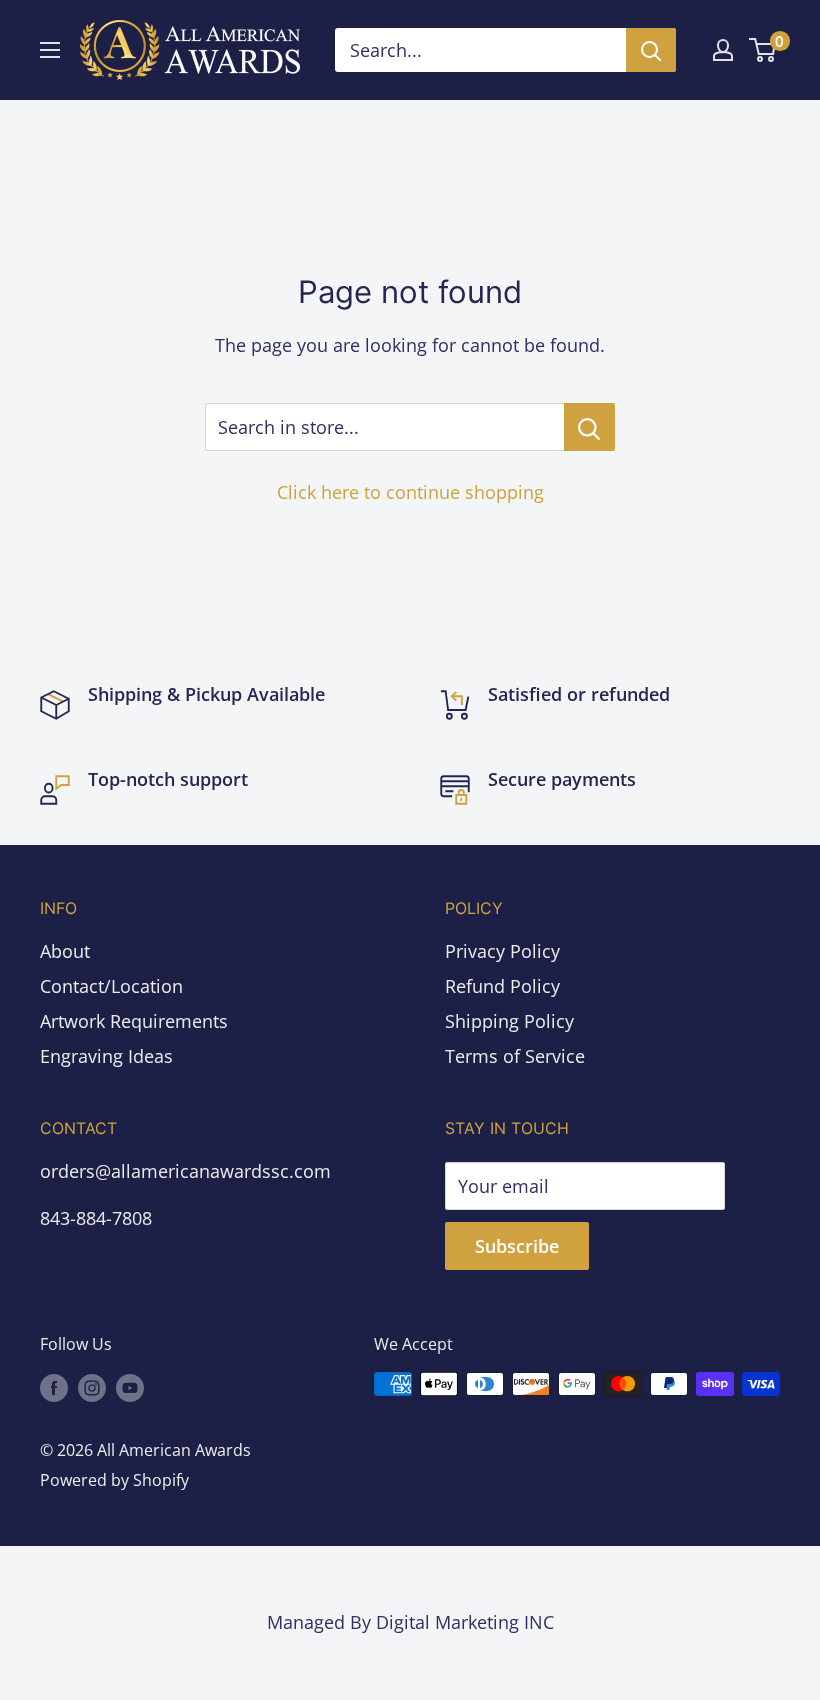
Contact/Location (111, 986)
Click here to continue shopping (410, 492)
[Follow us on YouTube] (130, 1387)
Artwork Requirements (134, 1021)
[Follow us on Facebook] (54, 1387)
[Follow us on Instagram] (92, 1387)
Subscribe (517, 1246)
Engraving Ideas (106, 1056)
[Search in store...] (589, 427)
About (65, 951)
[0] (763, 50)
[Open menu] (50, 50)
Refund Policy (502, 986)
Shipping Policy (509, 1021)
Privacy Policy (502, 951)
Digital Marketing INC (465, 1622)
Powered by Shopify (114, 1480)
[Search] (651, 50)
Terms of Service (515, 1056)
